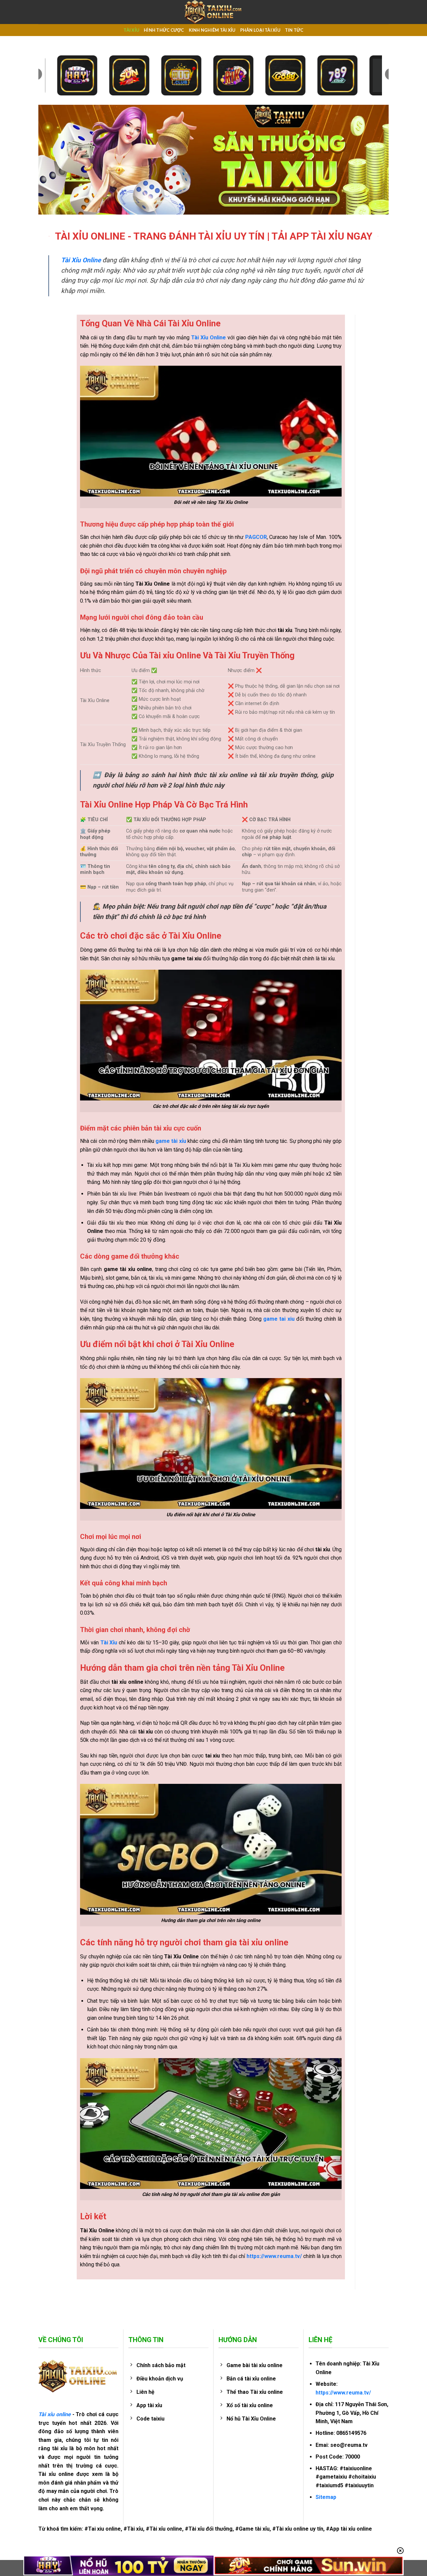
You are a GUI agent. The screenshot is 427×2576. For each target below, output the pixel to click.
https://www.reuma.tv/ (343, 2393)
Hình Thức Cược (164, 30)
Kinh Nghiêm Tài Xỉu (212, 30)
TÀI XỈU (131, 30)
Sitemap (326, 2497)
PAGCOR (256, 537)
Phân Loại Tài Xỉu (260, 30)
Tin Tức (294, 30)
